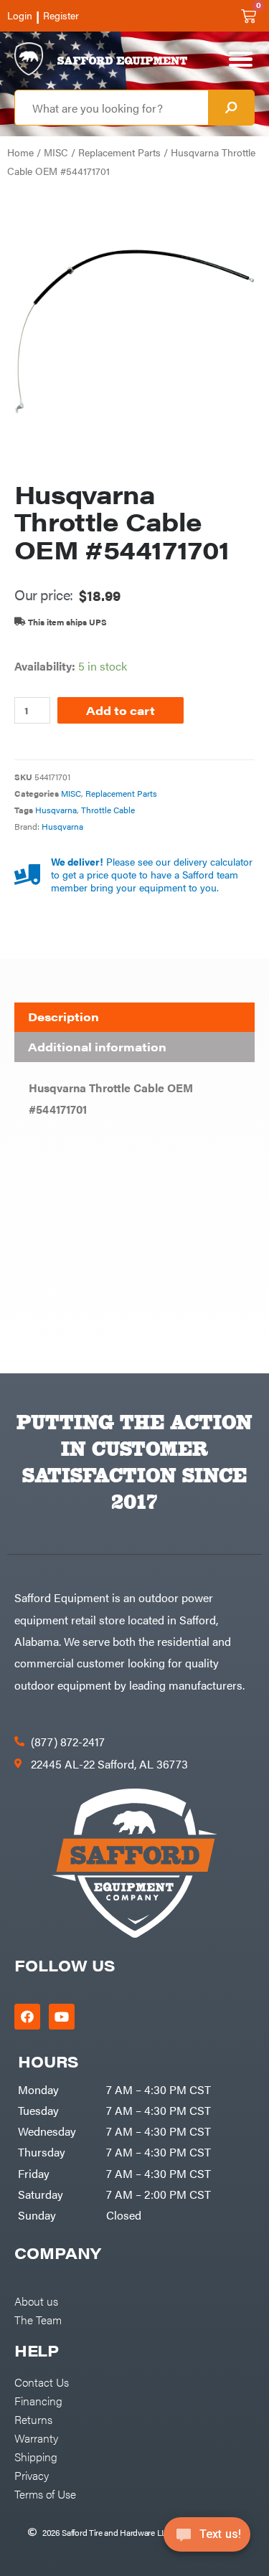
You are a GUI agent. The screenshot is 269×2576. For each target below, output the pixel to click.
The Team (38, 2319)
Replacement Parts (119, 152)
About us (36, 2301)
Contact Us (42, 2382)
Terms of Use (45, 2494)
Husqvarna (56, 810)
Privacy (32, 2475)
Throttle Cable (108, 810)
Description (63, 1017)
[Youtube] (62, 2017)
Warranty (36, 2438)
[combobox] (112, 108)
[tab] (134, 1018)
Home (20, 152)
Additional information (97, 1047)
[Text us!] (207, 2539)
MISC (56, 152)
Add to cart (121, 710)
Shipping (36, 2456)
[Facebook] (27, 2017)
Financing (38, 2400)
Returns (33, 2419)
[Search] (231, 108)
